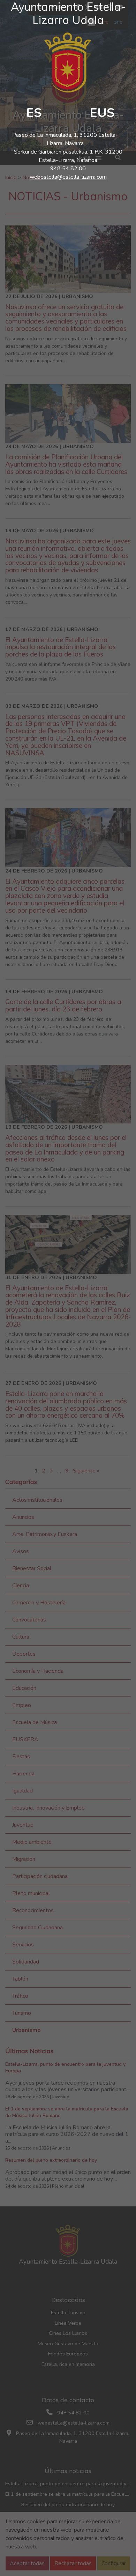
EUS (102, 113)
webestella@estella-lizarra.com (68, 177)
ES (34, 113)
